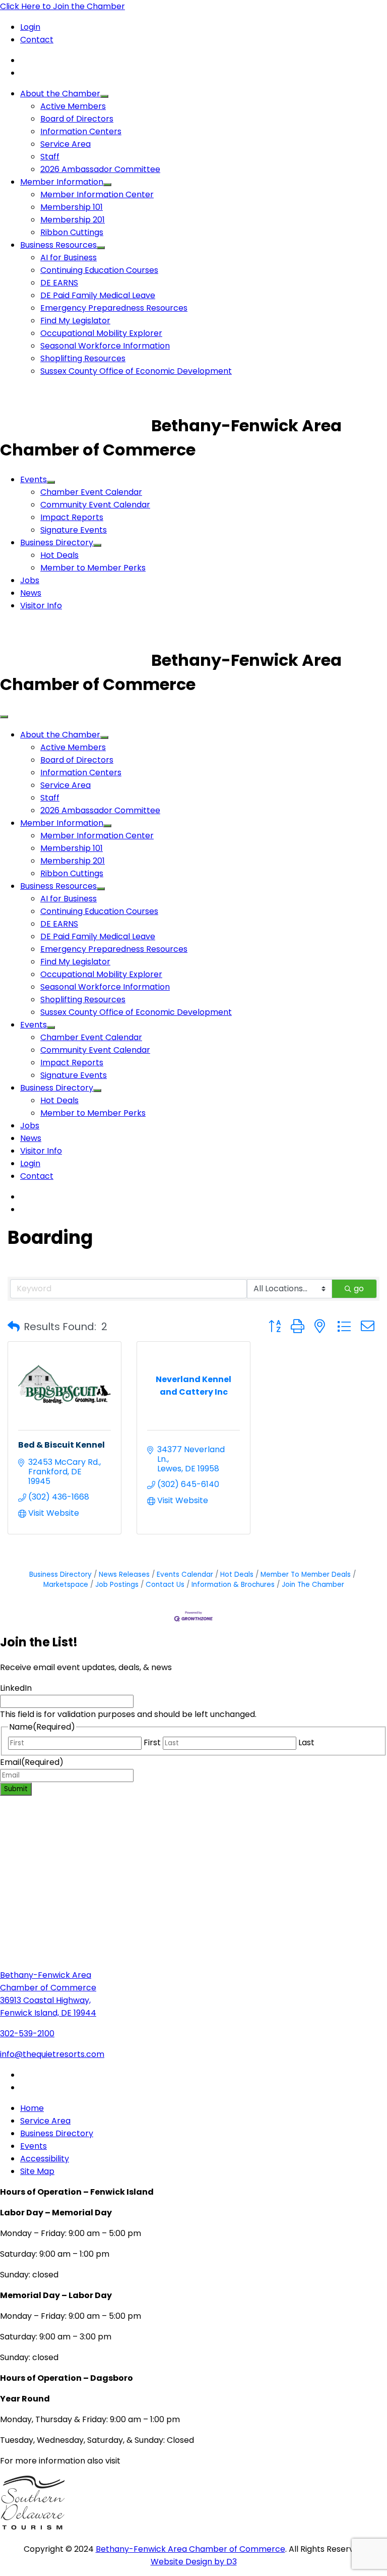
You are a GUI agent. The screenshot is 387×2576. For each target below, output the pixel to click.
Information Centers (81, 131)
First (152, 1742)
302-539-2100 (27, 2034)
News (31, 593)
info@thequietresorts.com (52, 2054)
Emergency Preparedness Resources (114, 308)
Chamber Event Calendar (91, 492)
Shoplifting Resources (83, 358)
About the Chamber (60, 94)
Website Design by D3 (194, 2562)
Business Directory (57, 542)
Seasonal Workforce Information (105, 346)
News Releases (124, 1575)
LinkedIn (16, 1688)
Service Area (66, 144)
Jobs (30, 580)
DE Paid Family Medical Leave (98, 295)
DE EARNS (59, 283)
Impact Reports (72, 517)
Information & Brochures (233, 1585)
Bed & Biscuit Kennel (61, 1445)
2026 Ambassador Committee (100, 169)
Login (30, 27)
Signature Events (74, 530)
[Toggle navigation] (4, 717)
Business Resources (58, 245)
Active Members (73, 106)
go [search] (359, 1289)
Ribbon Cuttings (72, 232)
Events (34, 479)
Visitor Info (41, 606)
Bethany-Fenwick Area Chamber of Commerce (190, 2549)
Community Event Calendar (95, 505)
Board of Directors (77, 119)
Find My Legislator (75, 321)
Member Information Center (97, 194)
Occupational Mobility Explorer (101, 333)
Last (306, 1742)
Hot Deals (59, 555)
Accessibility (45, 2159)
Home (32, 2108)
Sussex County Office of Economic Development (136, 371)
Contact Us (165, 1585)
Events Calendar (185, 1575)
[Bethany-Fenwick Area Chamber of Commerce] (76, 425)
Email (32, 1762)
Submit (16, 1789)
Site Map (37, 2171)
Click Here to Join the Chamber (62, 6)
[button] (14, 1327)
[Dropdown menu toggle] (104, 96)
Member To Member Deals (306, 1575)
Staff (50, 157)
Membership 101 (72, 207)
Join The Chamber (313, 1585)
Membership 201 (73, 220)
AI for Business (69, 257)
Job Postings (117, 1585)
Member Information (62, 182)
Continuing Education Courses (99, 270)
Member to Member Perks (93, 568)
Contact (37, 40)
